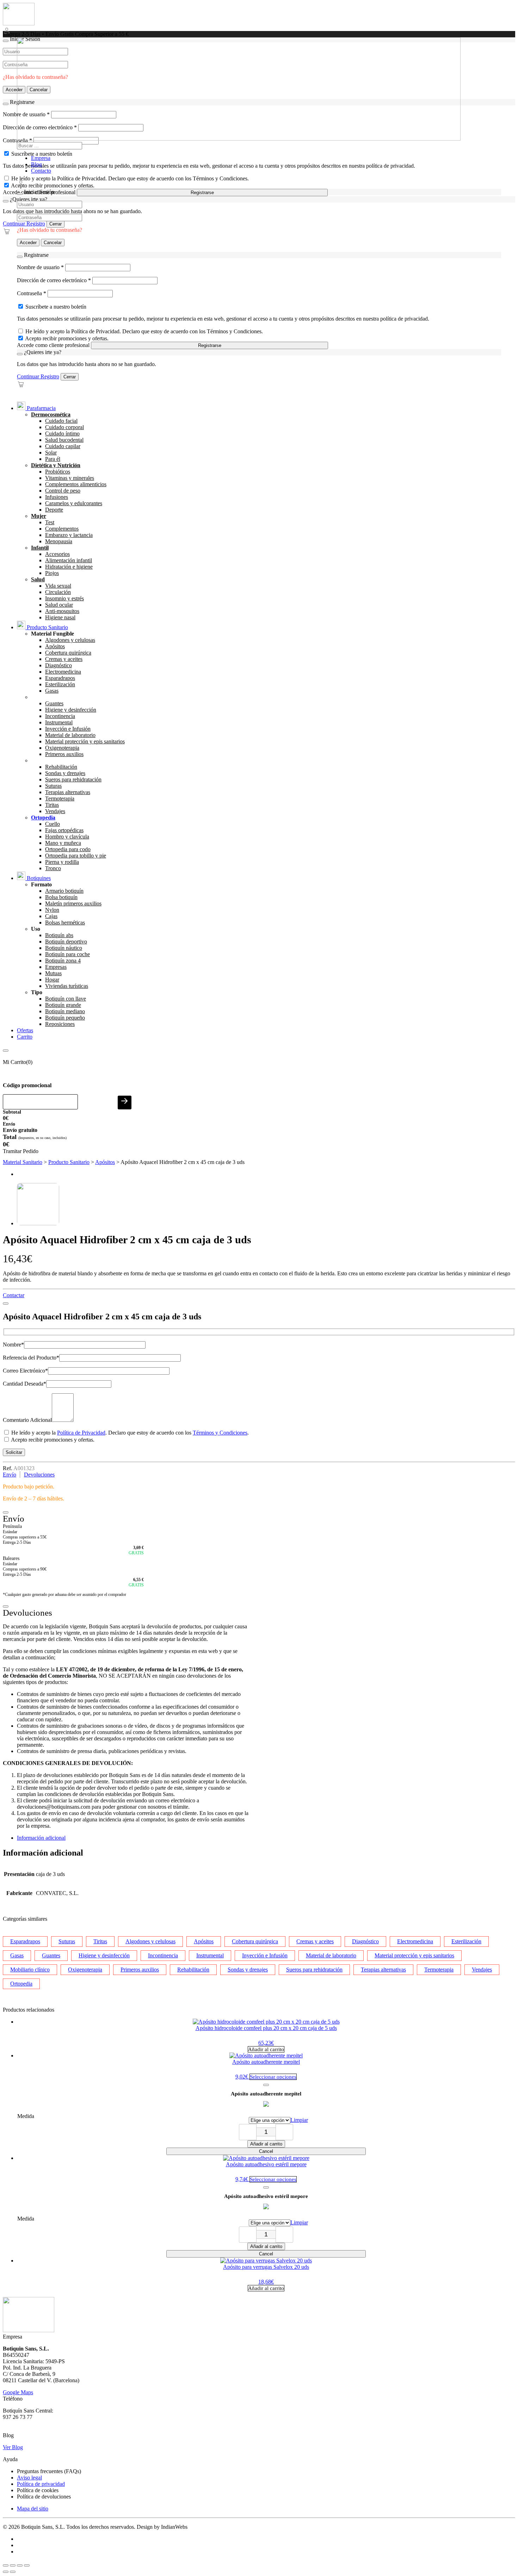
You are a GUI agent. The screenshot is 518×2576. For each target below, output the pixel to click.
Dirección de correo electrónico (54, 280)
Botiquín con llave (66, 999)
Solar (51, 453)
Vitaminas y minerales (70, 478)
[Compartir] (20, 2565)
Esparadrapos (60, 678)
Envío (10, 1475)
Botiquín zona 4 (63, 961)
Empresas (56, 967)
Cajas (51, 916)
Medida (26, 2116)
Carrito (25, 1037)
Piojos (52, 573)
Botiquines (38, 878)
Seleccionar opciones (273, 2077)
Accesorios (57, 554)
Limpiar (299, 2120)
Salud (38, 579)
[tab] (266, 1838)
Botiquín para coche (67, 954)
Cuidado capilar (63, 446)
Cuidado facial (61, 421)
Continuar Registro (24, 224)
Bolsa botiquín (61, 897)
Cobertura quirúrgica (68, 653)
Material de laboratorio (70, 735)
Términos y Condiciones (220, 1433)
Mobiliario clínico (30, 1970)
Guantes (54, 703)
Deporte (54, 510)
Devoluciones (39, 1475)
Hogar (52, 980)
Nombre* (13, 1345)
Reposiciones (60, 1024)
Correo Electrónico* (25, 1371)
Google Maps (18, 2392)
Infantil (40, 548)
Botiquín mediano (65, 1011)
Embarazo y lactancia (69, 535)
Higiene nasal (60, 617)
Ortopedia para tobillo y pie (76, 856)
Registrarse (202, 193)
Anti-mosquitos (62, 611)
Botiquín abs (59, 935)
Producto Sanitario (47, 627)
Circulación (58, 592)
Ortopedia (21, 1984)
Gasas (52, 691)
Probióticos (58, 472)
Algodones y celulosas (70, 640)
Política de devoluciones (44, 2497)
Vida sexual (58, 586)
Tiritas (52, 805)
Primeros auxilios (64, 754)
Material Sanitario (23, 1162)
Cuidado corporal (64, 427)
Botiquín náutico (64, 948)
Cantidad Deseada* (24, 1384)
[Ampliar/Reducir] (6, 2565)
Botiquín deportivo (66, 942)
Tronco (53, 868)
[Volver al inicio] (19, 23)
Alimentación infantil (69, 560)
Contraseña (32, 293)
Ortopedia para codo (68, 849)
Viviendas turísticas (67, 986)
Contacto (41, 171)
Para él (53, 459)
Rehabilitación (61, 767)
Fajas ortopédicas (64, 830)
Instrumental (59, 722)
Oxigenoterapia (62, 748)
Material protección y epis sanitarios (85, 741)
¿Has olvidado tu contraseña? (50, 230)
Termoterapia (60, 798)
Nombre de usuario (40, 267)
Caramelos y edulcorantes (74, 503)
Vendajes (55, 811)
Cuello (53, 824)
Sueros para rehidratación (73, 779)
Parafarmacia (41, 408)
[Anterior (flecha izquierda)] (6, 2572)
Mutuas (53, 973)
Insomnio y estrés (64, 598)
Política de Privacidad (81, 1433)
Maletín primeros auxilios (73, 903)
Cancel (266, 2151)
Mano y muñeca (63, 843)
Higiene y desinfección (71, 710)
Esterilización (60, 684)
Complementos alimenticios (76, 484)
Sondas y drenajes (65, 773)
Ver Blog (13, 2447)
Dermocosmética (51, 414)
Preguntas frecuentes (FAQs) (49, 2471)
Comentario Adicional (27, 1420)
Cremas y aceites (64, 659)
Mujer (39, 516)
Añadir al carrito (266, 2144)
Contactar (14, 1295)
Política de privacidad (41, 2484)
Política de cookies (38, 2490)
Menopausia (59, 541)
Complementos (62, 529)
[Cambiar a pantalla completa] (13, 2565)
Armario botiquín (64, 891)
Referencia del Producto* (31, 1358)
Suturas (53, 786)
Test (50, 522)
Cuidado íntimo (62, 434)
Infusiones (57, 497)
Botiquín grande (63, 1005)
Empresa (41, 158)
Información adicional (41, 1838)
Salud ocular (59, 605)
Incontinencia (60, 716)
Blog (36, 164)
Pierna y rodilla (62, 862)
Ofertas (25, 1030)
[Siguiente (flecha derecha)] (13, 2572)
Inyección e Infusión (68, 729)
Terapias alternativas (68, 792)
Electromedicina (63, 672)
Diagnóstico (58, 665)
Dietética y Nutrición (56, 465)
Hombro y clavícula (67, 837)
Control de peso (63, 491)
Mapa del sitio (33, 2509)
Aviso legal (29, 2478)
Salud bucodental (64, 440)
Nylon (52, 910)
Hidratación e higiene (69, 567)
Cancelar (53, 243)
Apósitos (55, 646)
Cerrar (56, 224)
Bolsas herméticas (65, 922)
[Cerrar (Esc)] (27, 2565)
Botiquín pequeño (65, 1018)
